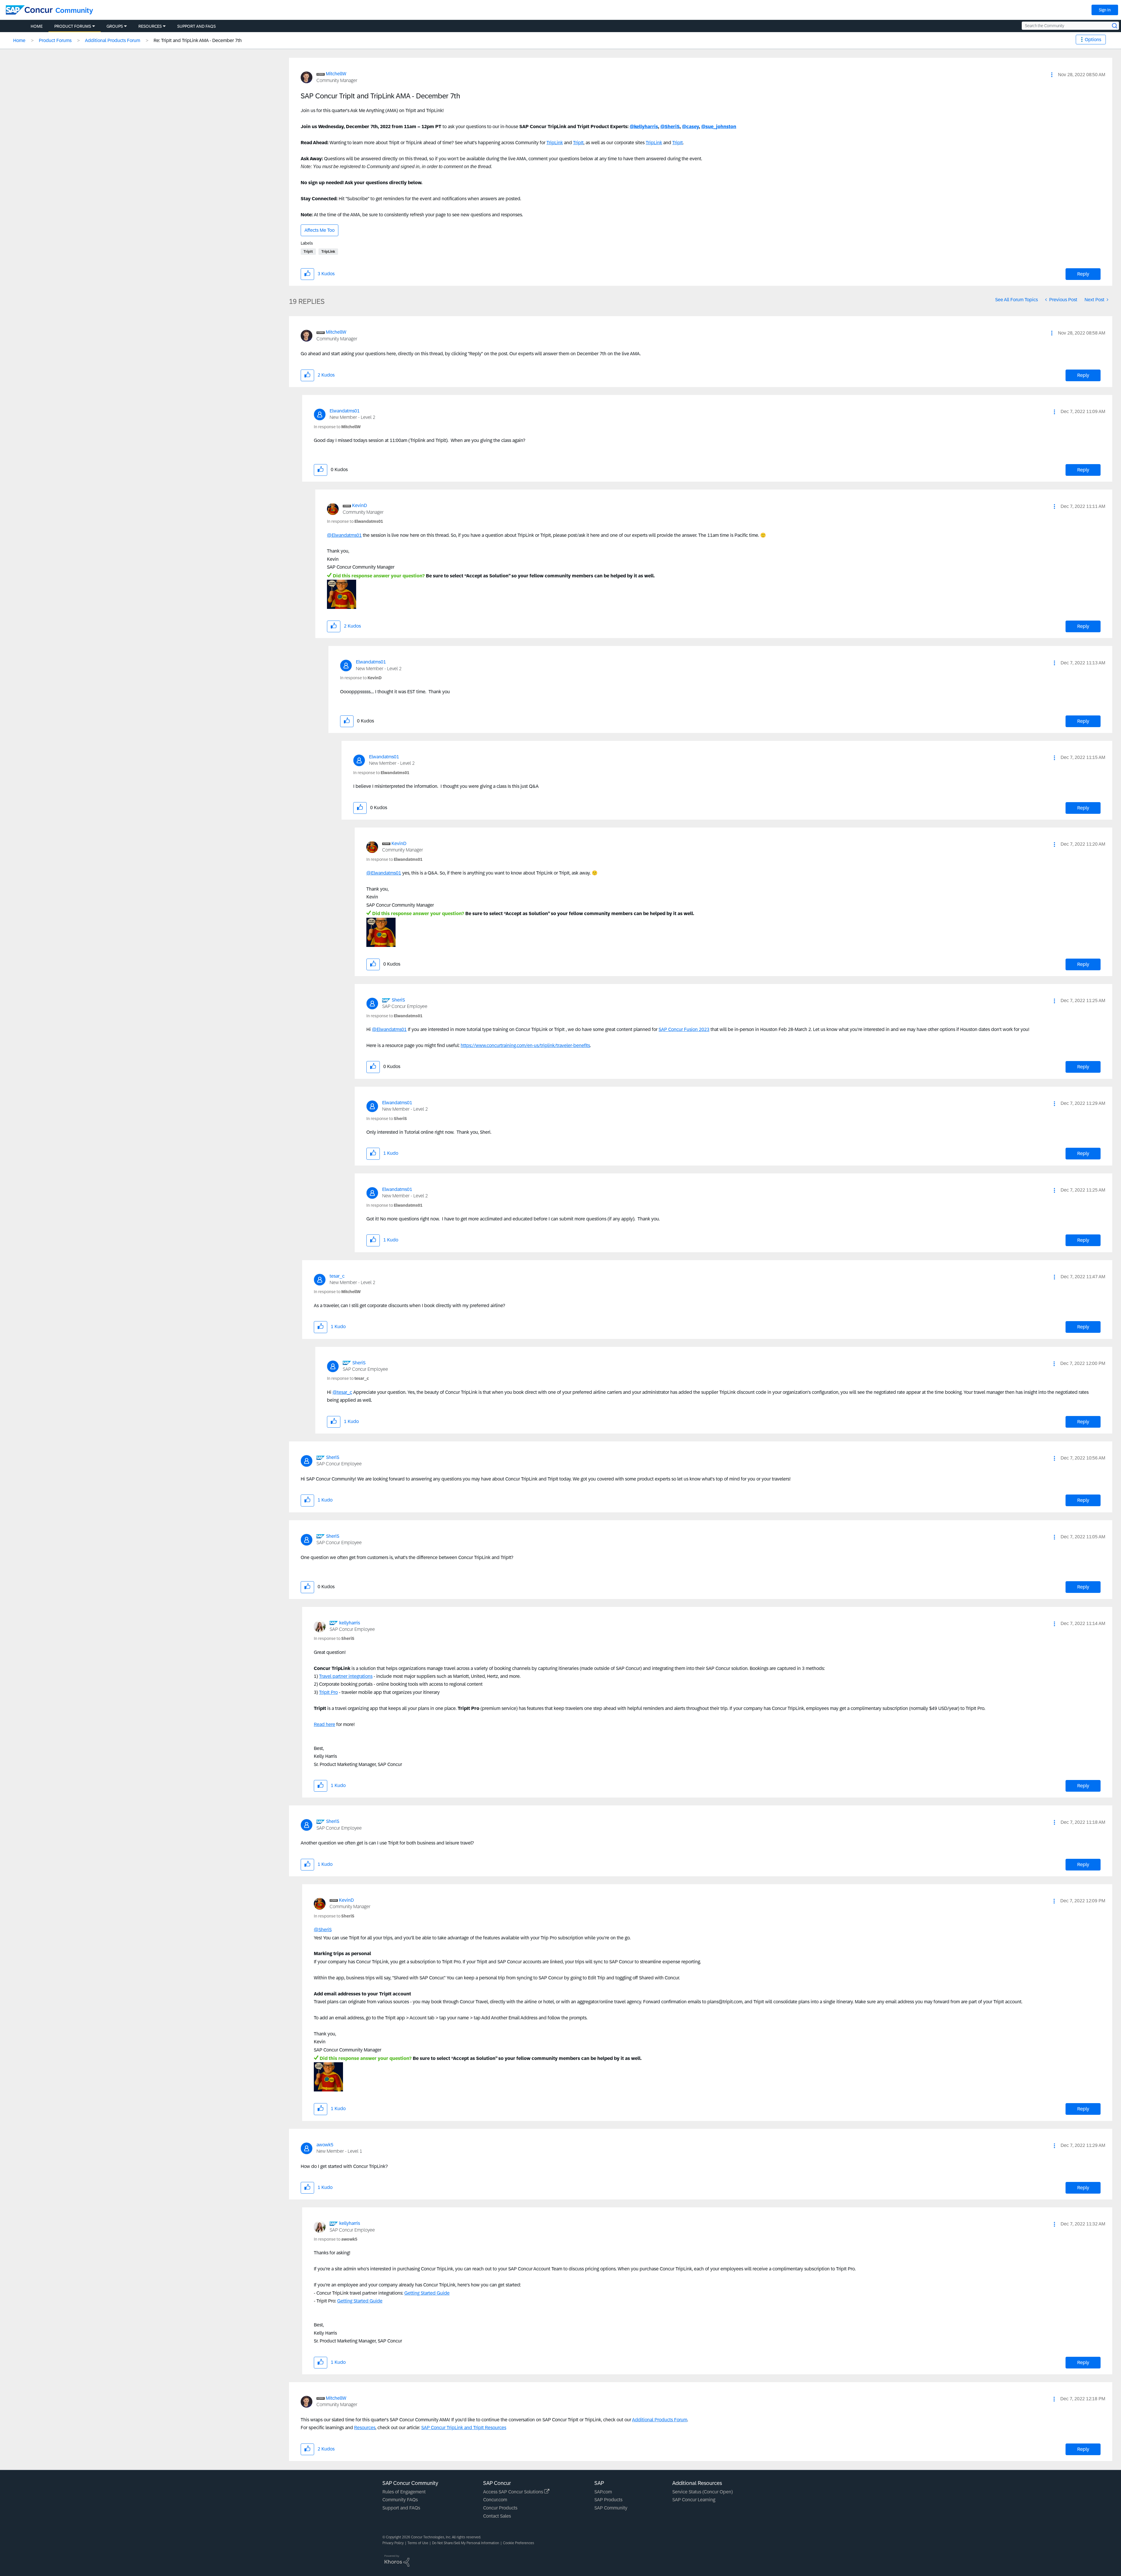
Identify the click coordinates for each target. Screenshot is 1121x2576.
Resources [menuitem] (150, 26)
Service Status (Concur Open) (703, 2492)
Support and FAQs (401, 2508)
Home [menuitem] (37, 26)
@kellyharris (644, 127)
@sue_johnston (719, 127)
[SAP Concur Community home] (29, 10)
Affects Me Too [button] (320, 230)
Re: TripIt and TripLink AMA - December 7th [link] (198, 40)
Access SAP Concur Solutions (514, 2492)
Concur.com (495, 2500)
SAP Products (608, 2500)
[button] (1052, 75)
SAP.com (603, 2492)
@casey (690, 127)
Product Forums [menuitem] (73, 26)
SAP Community (611, 2508)
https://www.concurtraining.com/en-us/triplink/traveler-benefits (525, 1045)
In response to (337, 427)
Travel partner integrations (346, 1676)
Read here (324, 1724)
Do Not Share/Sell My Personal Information (466, 2543)
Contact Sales (497, 2516)
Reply (1083, 274)
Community (74, 10)
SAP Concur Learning (694, 2500)
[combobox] (1070, 26)
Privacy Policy (393, 2543)
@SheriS (670, 127)
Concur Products (500, 2508)
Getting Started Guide (427, 2293)
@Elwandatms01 (344, 535)
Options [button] (1093, 40)
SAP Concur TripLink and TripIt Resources (464, 2428)
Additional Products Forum (113, 40)
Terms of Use (418, 2543)
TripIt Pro (328, 1692)
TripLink (555, 143)
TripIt (578, 143)
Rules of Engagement (404, 2492)
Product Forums (55, 40)
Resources (365, 2428)
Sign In (1105, 10)
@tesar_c (342, 1392)
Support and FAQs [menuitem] (196, 26)
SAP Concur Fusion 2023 (684, 1029)
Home (19, 40)
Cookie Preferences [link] (519, 2543)
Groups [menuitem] (115, 26)
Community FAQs (400, 2500)
